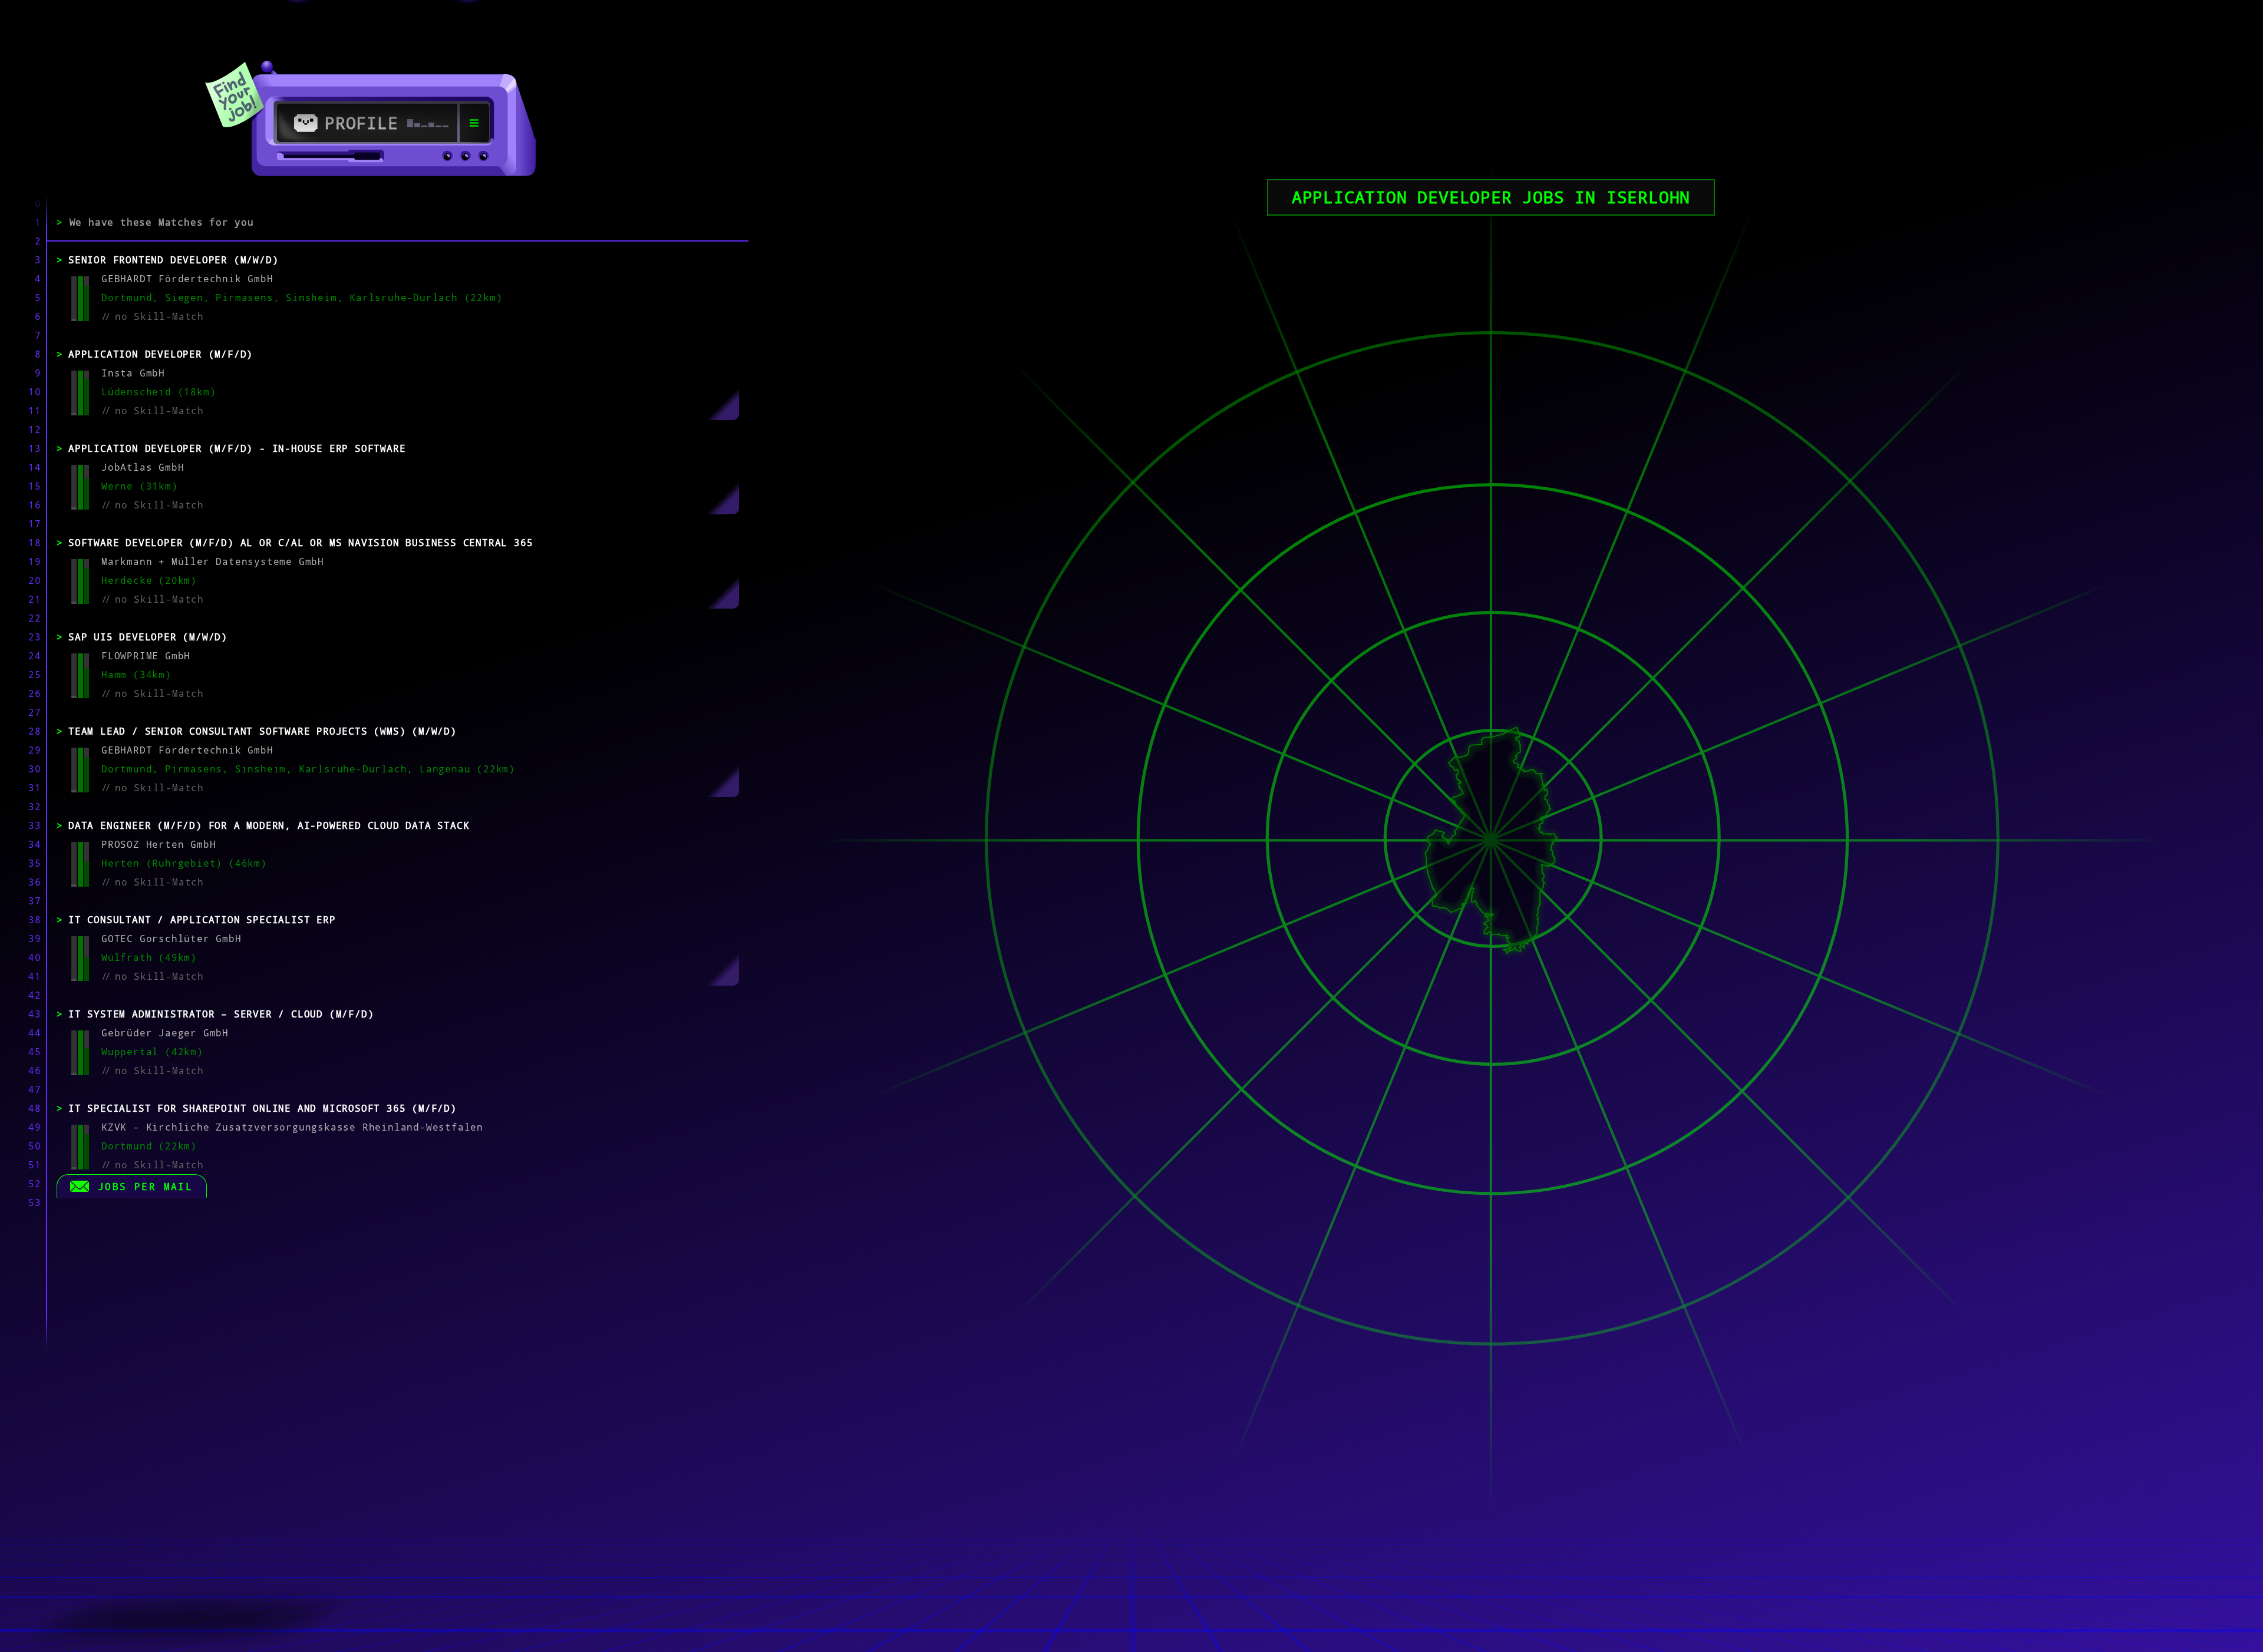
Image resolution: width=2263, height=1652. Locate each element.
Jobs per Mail (145, 1187)
